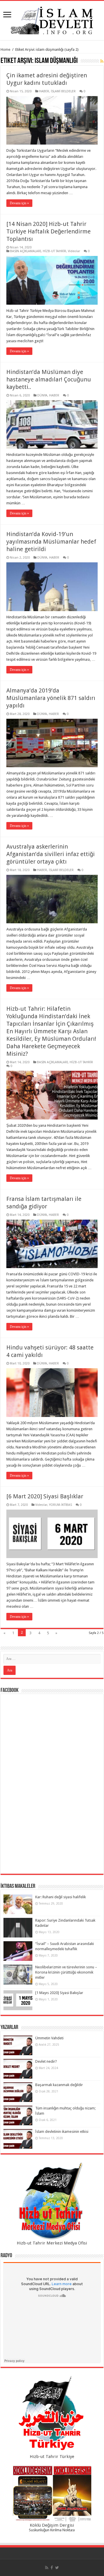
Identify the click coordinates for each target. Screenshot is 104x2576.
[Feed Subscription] (102, 61)
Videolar (74, 251)
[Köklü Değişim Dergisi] (52, 2494)
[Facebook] (52, 2568)
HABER (44, 91)
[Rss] (47, 2568)
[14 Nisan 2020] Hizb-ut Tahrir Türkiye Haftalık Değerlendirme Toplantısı (49, 231)
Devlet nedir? (46, 2061)
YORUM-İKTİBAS (61, 1505)
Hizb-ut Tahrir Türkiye (52, 2457)
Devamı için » (19, 203)
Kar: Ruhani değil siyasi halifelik (61, 1897)
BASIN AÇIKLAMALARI (26, 251)
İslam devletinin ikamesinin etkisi (62, 2132)
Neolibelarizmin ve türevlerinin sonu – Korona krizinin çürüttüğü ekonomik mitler (66, 1972)
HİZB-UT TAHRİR (54, 251)
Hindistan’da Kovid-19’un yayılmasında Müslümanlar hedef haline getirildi (51, 542)
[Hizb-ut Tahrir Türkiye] (52, 2415)
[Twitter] (57, 2568)
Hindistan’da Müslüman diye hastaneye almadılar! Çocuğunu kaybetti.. (49, 379)
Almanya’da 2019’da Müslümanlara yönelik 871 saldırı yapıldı (51, 698)
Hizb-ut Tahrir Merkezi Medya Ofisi (52, 2243)
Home (5, 49)
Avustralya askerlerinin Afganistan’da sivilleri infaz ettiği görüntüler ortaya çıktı (51, 854)
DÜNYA (42, 395)
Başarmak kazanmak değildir (59, 2085)
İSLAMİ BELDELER (63, 91)
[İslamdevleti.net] (52, 19)
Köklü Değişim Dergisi (52, 2525)
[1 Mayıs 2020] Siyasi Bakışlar (59, 1993)
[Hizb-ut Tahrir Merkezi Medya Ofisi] (52, 2201)
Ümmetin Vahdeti (49, 2038)
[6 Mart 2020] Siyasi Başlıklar (45, 1496)
